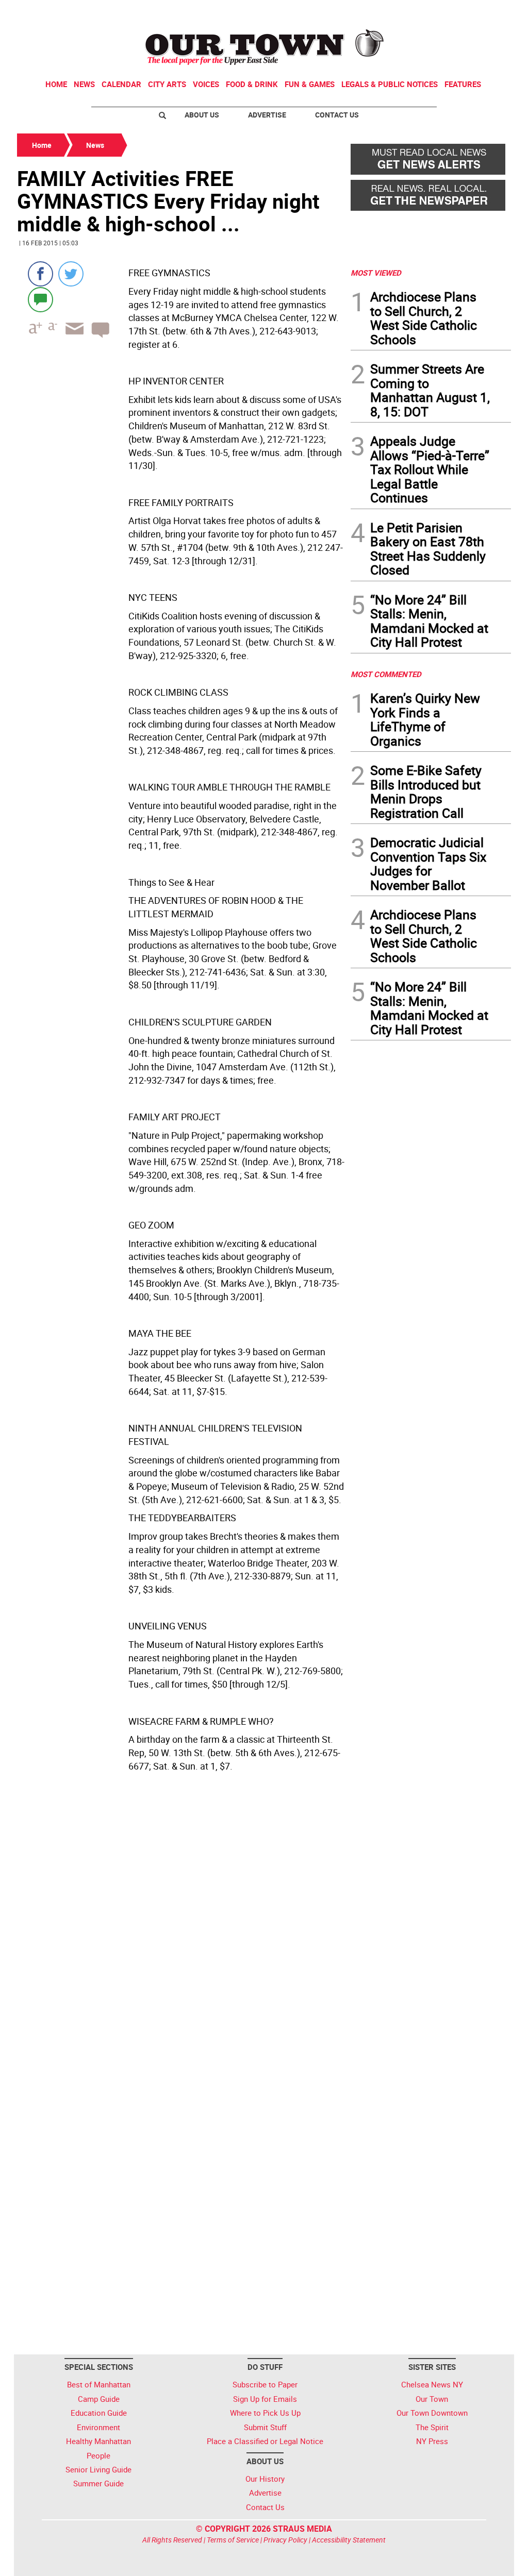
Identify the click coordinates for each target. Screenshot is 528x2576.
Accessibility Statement (349, 2540)
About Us (202, 115)
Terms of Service (233, 2540)
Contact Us (337, 115)
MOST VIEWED (376, 273)
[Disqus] (181, 1935)
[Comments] (40, 299)
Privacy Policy (285, 2540)
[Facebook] (40, 274)
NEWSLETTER (428, 12)
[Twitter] (71, 274)
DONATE (486, 12)
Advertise (267, 115)
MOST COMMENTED (386, 674)
